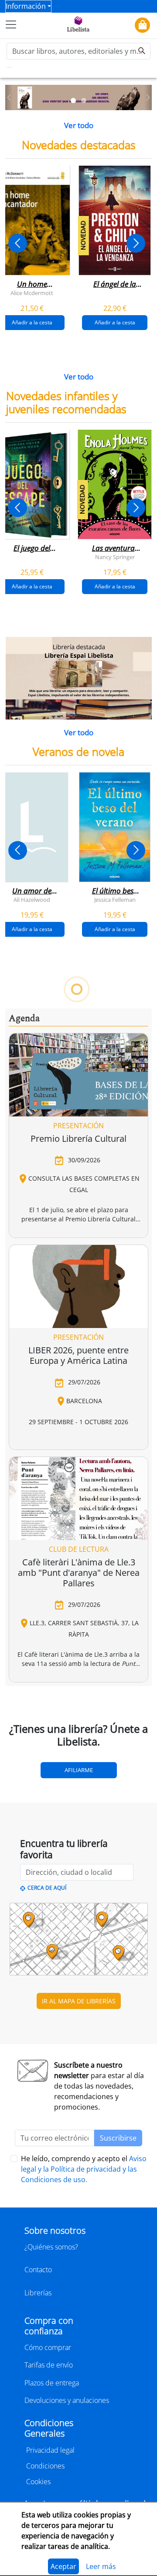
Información (26, 6)
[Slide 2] (84, 101)
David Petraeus (54, 1415)
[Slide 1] (73, 101)
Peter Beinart (115, 1415)
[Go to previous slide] (18, 243)
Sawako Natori (32, 1679)
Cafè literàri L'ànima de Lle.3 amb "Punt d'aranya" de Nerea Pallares (79, 2317)
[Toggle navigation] (11, 24)
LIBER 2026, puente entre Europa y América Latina (78, 2100)
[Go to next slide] (136, 243)
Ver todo (79, 125)
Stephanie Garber (73, 1151)
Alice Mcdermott (32, 292)
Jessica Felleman (115, 900)
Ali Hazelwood (32, 900)
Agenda (24, 1763)
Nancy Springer (115, 557)
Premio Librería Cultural (78, 1883)
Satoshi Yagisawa (92, 1679)
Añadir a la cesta (115, 322)
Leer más (101, 2566)
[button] (9, 98)
